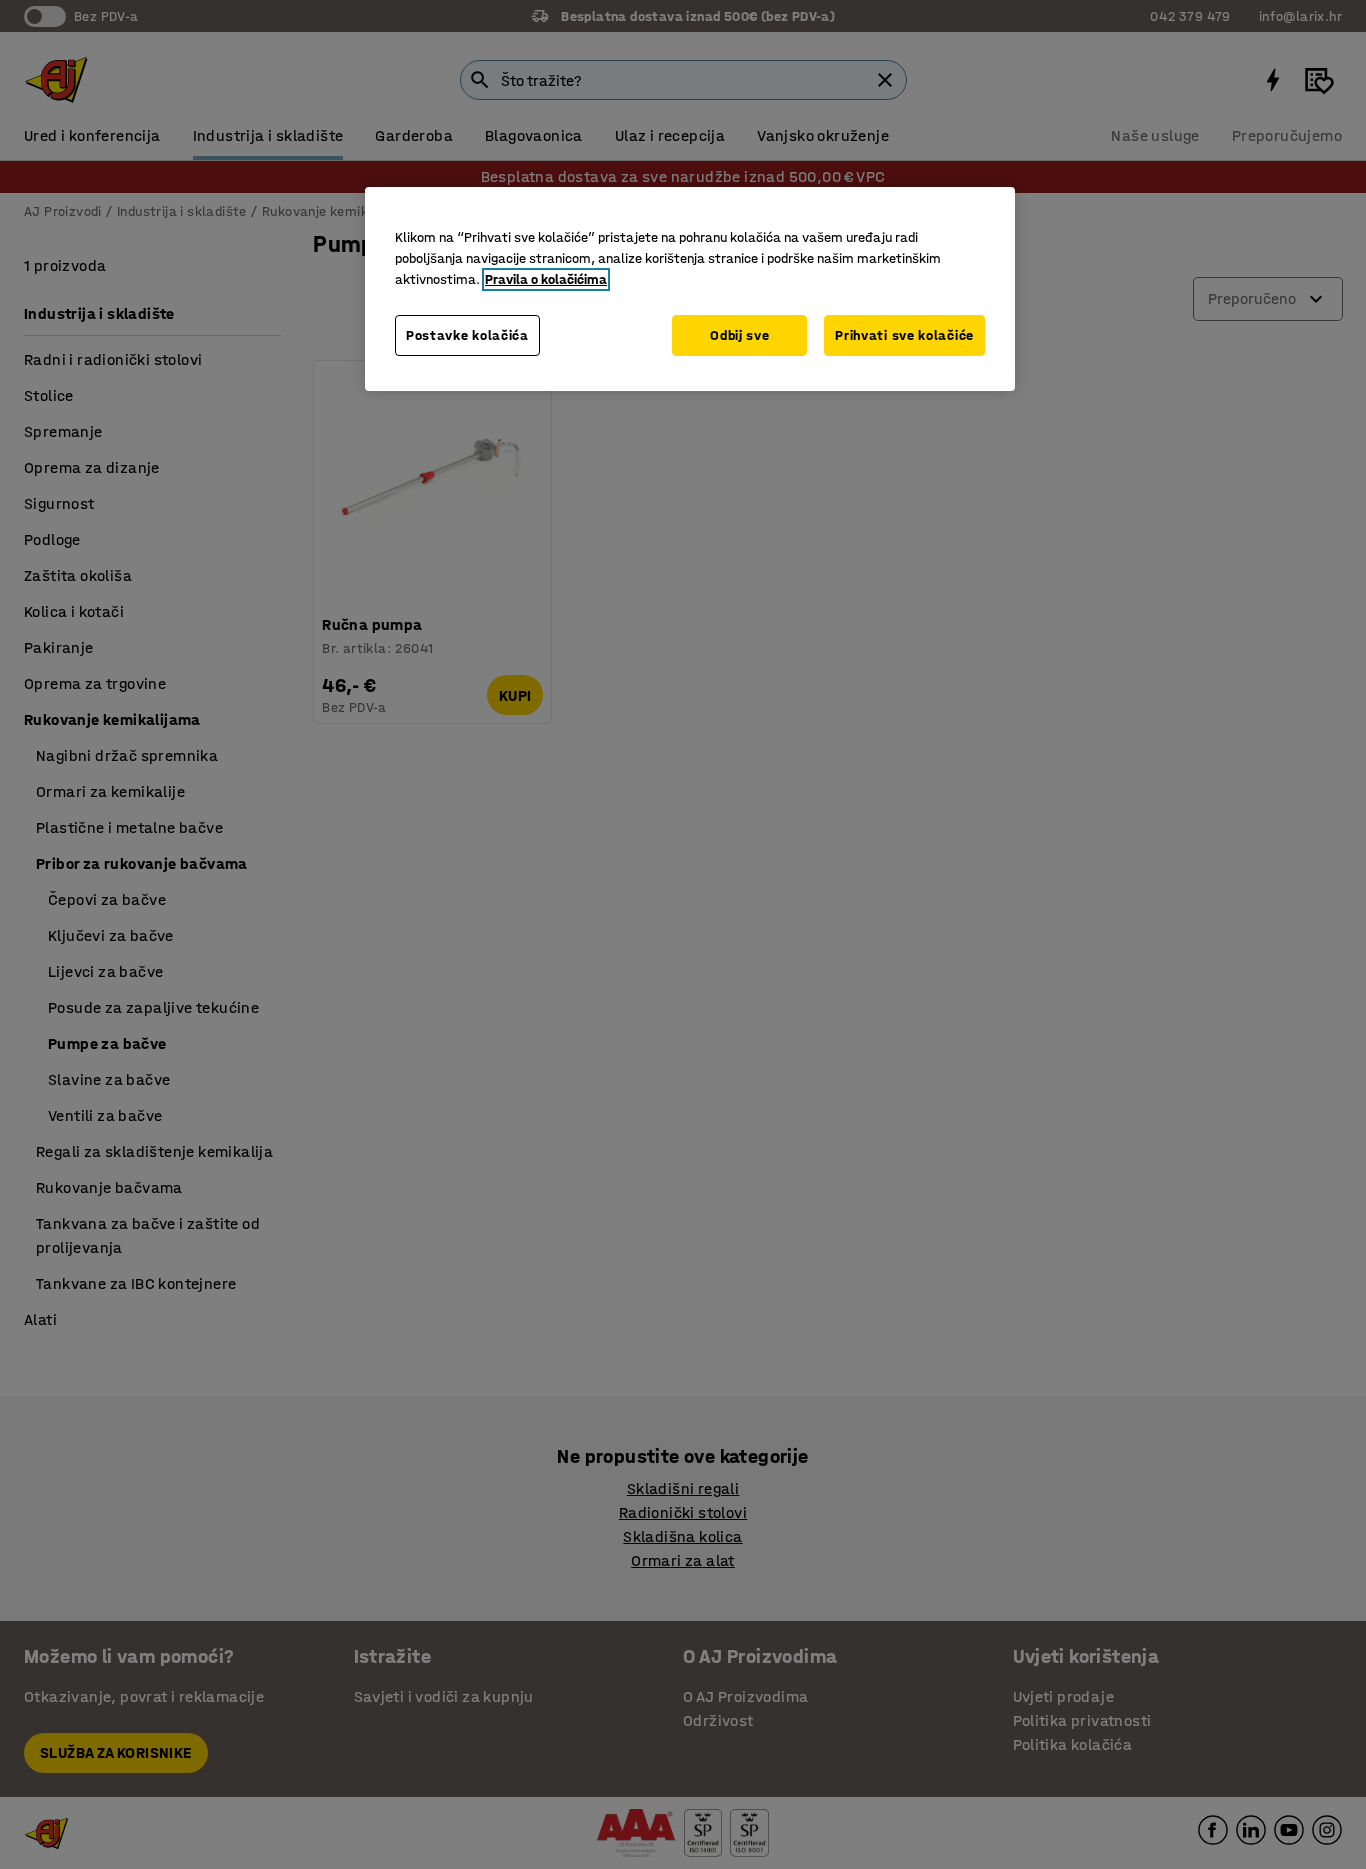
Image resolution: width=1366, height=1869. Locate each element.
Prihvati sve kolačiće (904, 335)
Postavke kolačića (467, 335)
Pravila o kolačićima (546, 279)
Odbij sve (739, 335)
